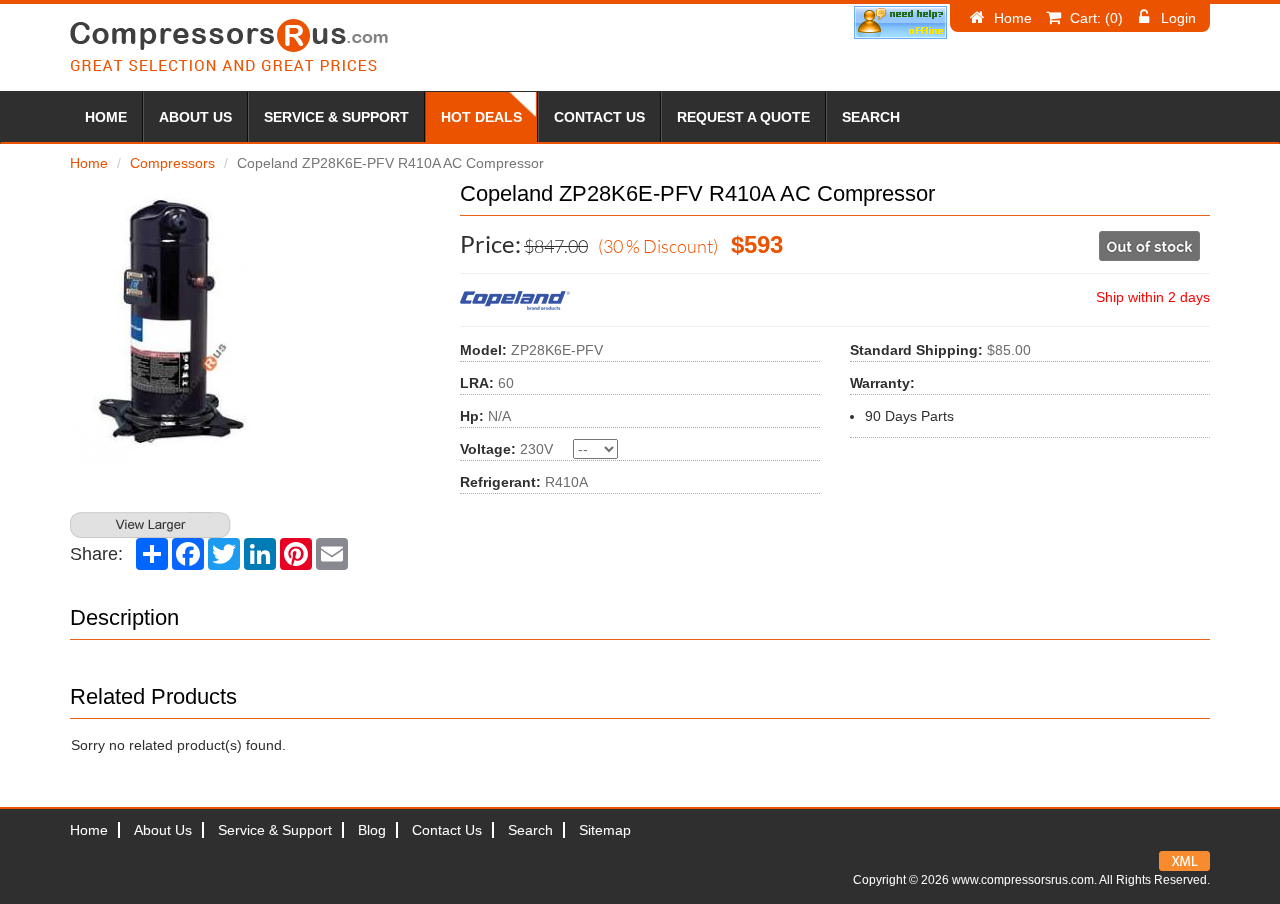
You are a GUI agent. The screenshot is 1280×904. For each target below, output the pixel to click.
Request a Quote (743, 117)
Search (871, 117)
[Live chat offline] (900, 22)
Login (1178, 18)
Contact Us (599, 117)
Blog (372, 830)
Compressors (172, 163)
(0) (1096, 18)
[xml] (1184, 861)
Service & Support (336, 117)
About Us (195, 117)
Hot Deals (481, 117)
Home (1013, 18)
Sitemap (605, 830)
